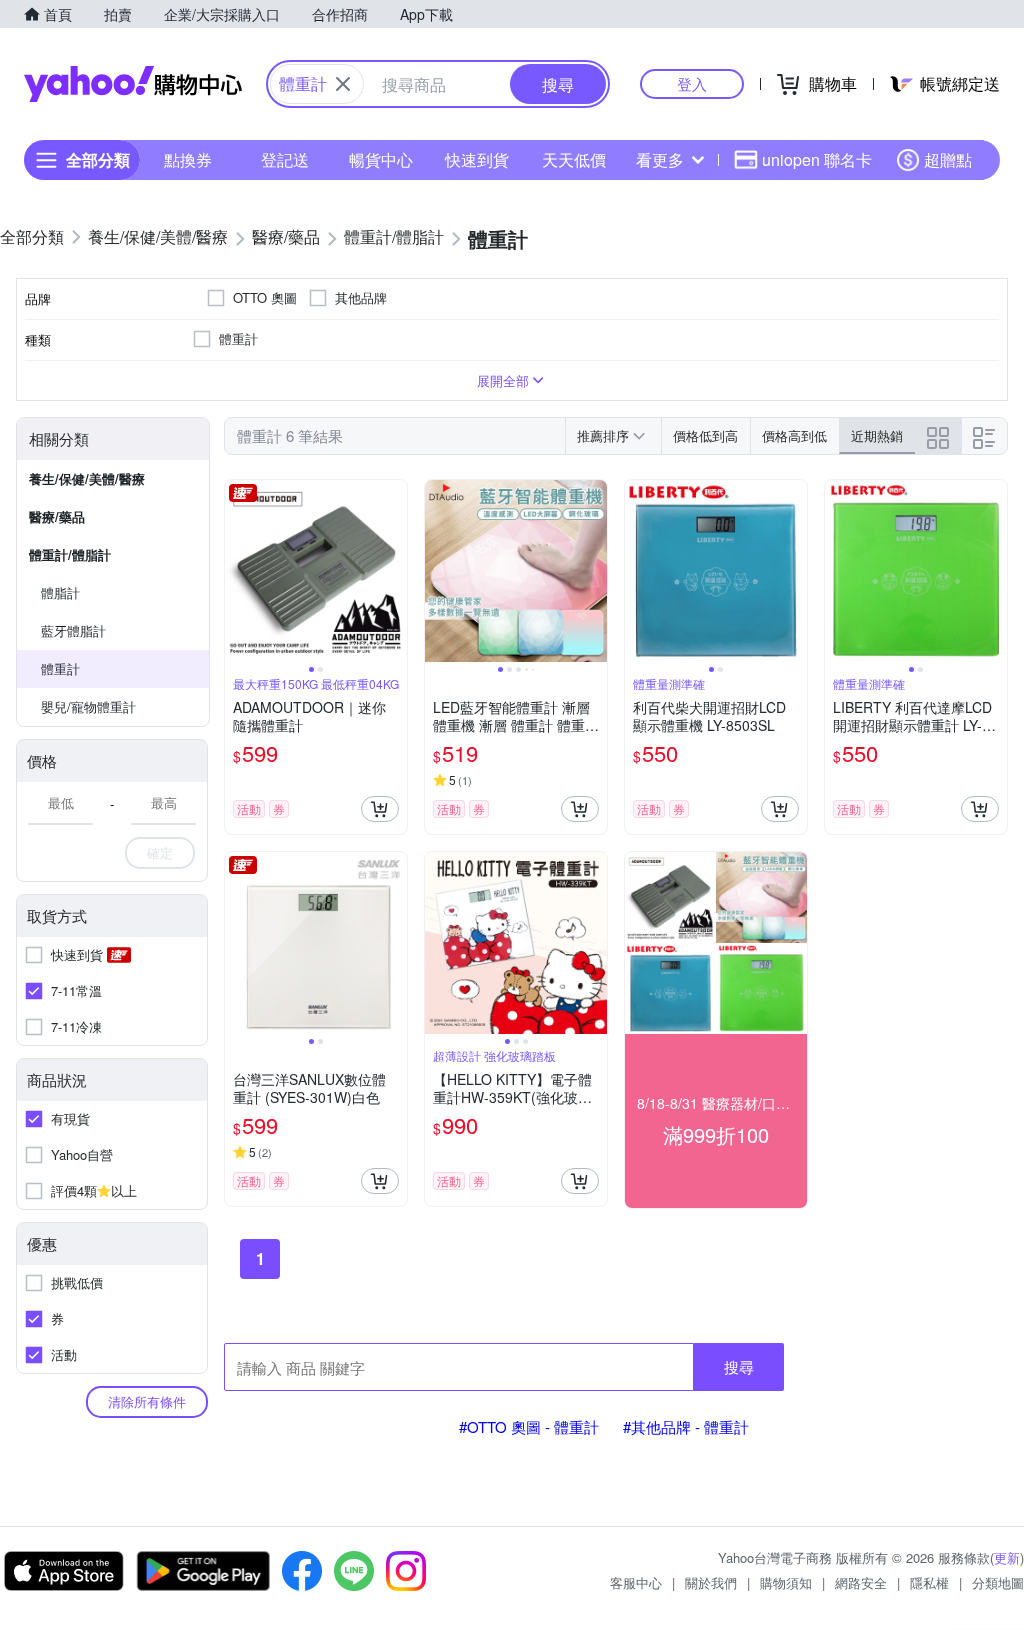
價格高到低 (794, 435)
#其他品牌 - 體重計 (686, 1426)
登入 (692, 83)
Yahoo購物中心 (133, 84)
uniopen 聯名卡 (817, 159)
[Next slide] (394, 571)
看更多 (660, 159)
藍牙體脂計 (73, 630)
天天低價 (574, 159)
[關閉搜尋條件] (343, 84)
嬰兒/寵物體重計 (88, 706)
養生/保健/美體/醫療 (87, 478)
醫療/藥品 (57, 516)
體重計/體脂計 (70, 554)
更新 (1007, 1557)
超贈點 (948, 159)
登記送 (285, 159)
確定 (160, 852)
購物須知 (786, 1582)
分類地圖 (998, 1582)
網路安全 (861, 1582)
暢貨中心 (381, 159)
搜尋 (739, 1366)
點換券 (188, 159)
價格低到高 (705, 435)
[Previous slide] (238, 571)
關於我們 (711, 1582)
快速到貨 (477, 159)
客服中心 (636, 1582)
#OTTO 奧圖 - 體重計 (529, 1426)
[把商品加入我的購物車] (380, 809)
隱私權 (929, 1582)
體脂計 (60, 592)
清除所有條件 (147, 1401)
